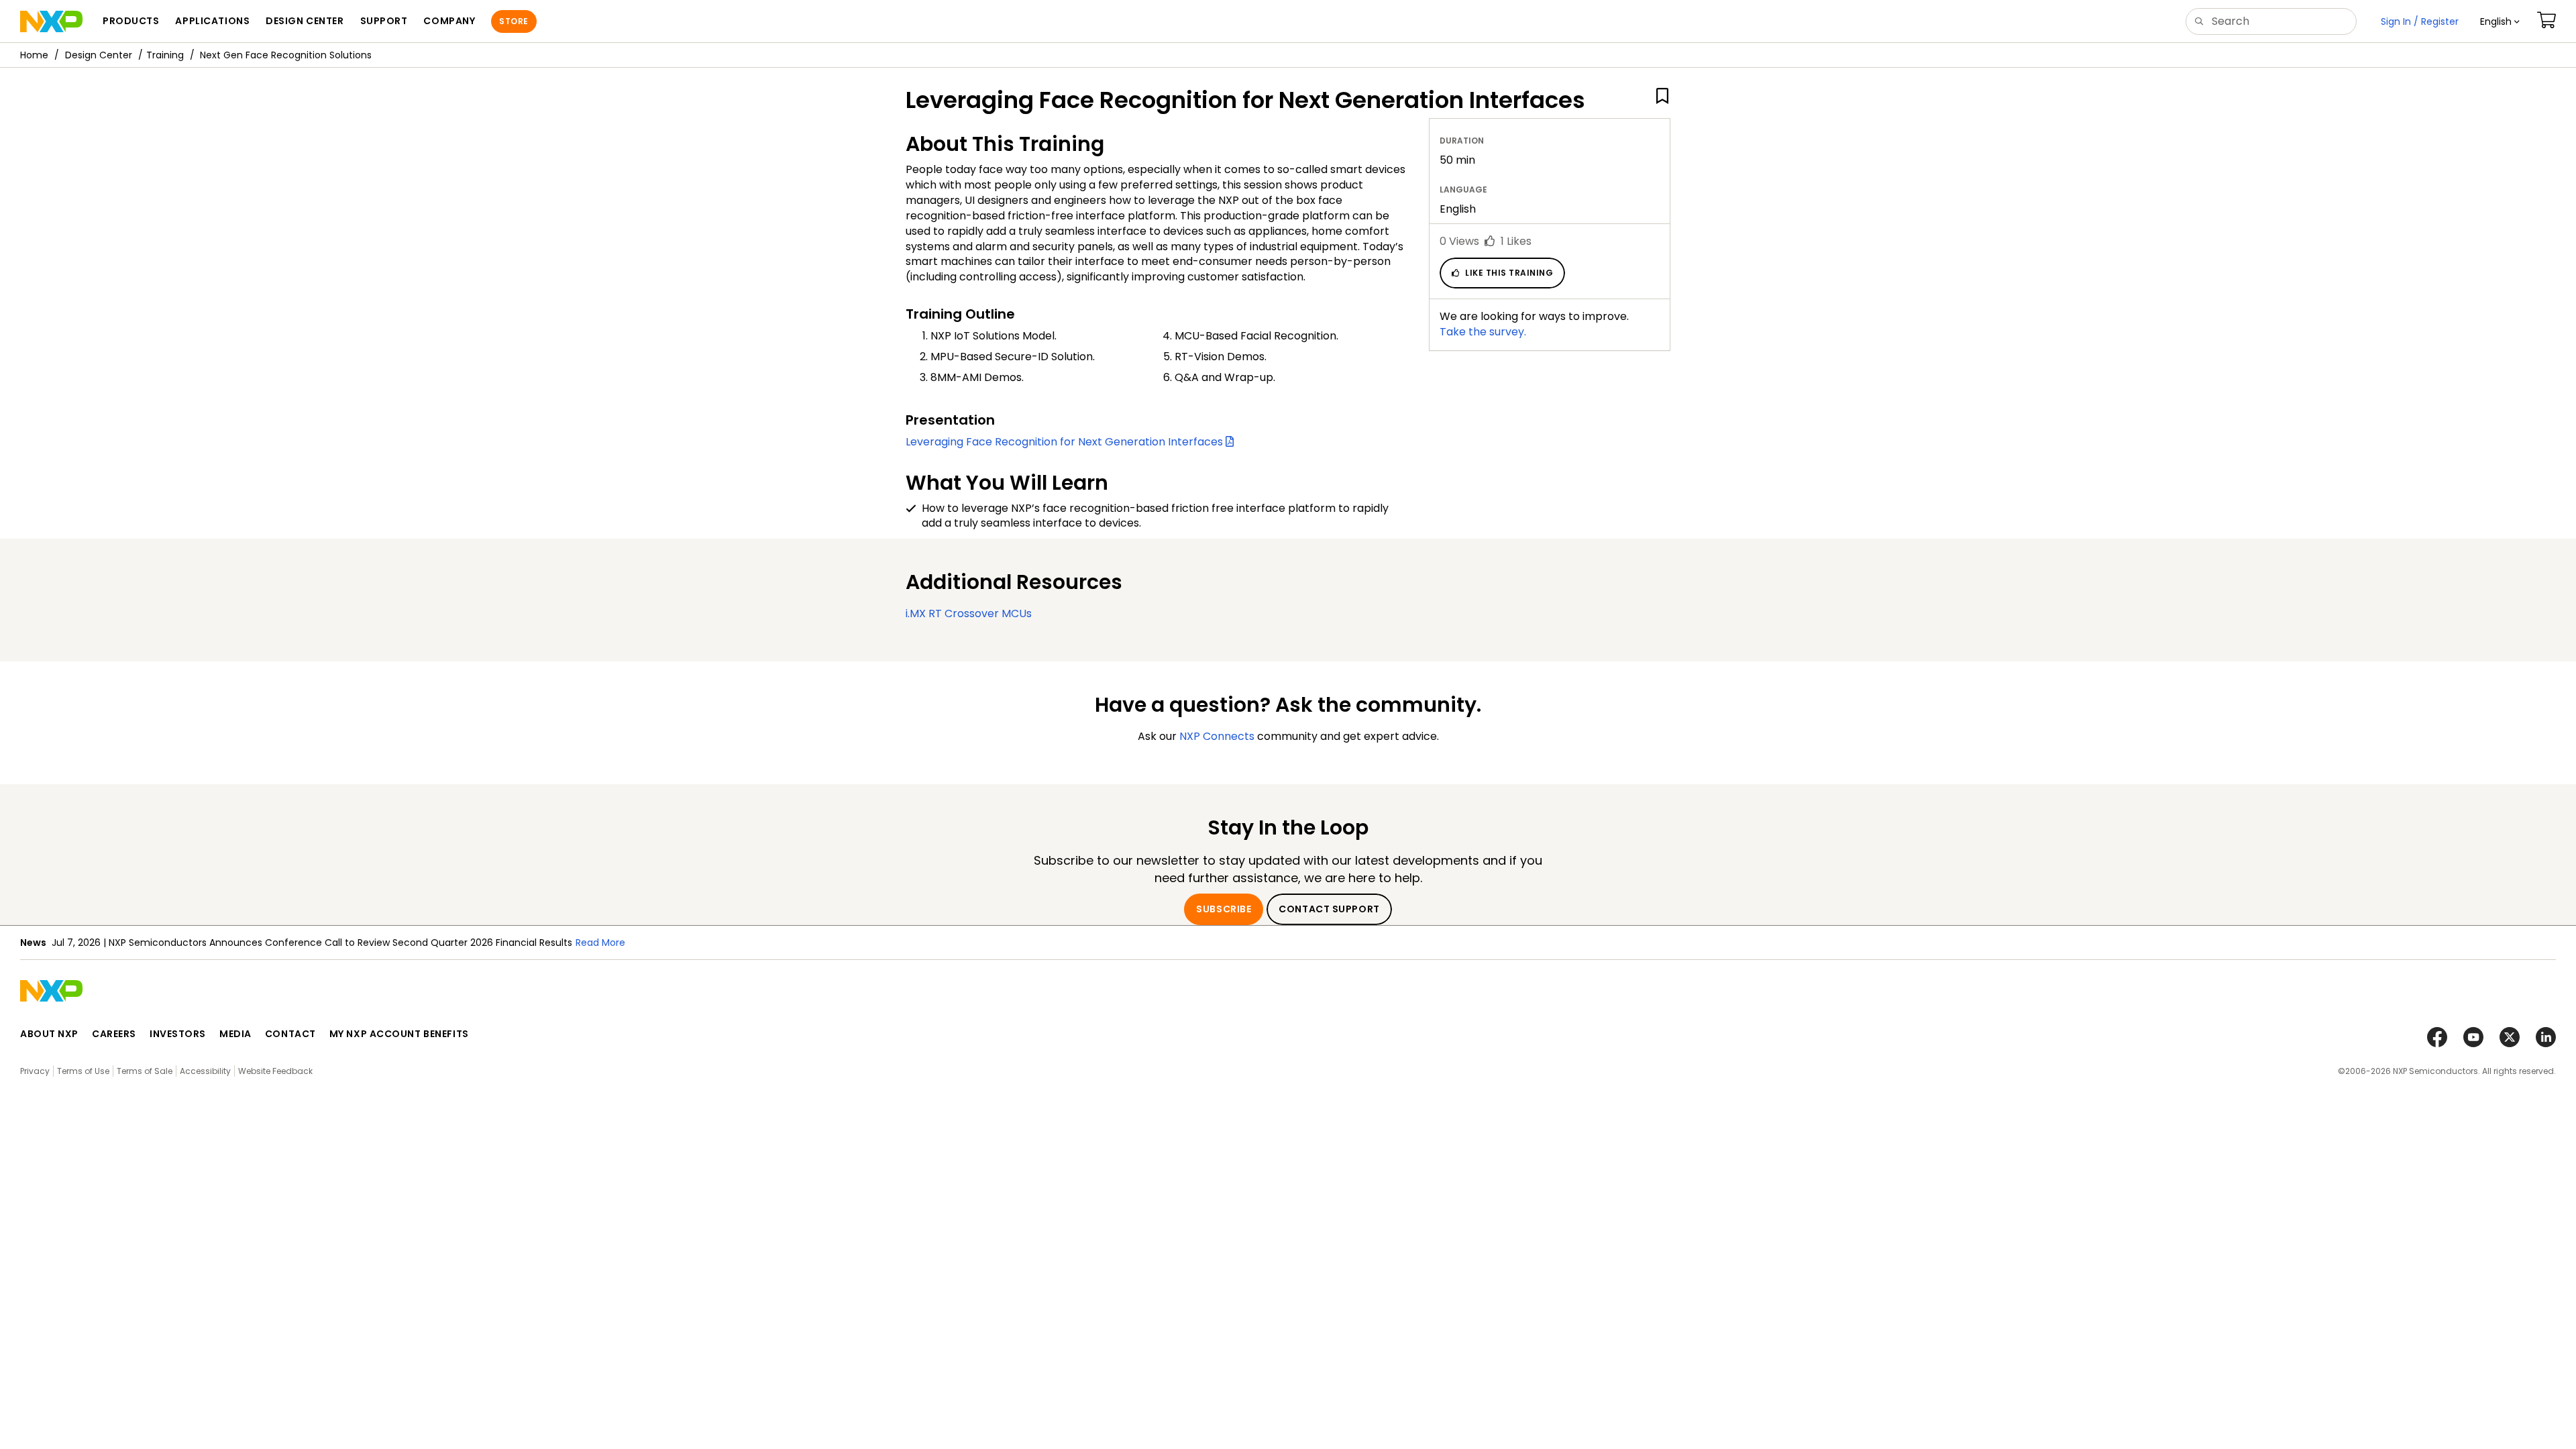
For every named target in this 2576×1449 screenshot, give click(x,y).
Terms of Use (83, 1071)
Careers (114, 1034)
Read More (600, 943)
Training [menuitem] (165, 55)
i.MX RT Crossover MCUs (969, 613)
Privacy (35, 1071)
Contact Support (1329, 909)
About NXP (49, 1034)
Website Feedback (275, 1071)
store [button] (514, 21)
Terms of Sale (145, 1071)
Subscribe (1224, 909)
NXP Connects (1217, 736)
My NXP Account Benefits (399, 1034)
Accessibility (205, 1071)
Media (235, 1034)
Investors (178, 1034)
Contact (290, 1034)
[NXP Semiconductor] (51, 21)
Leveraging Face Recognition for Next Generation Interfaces (1066, 442)
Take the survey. (1483, 332)
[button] (2500, 21)
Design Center (99, 55)
